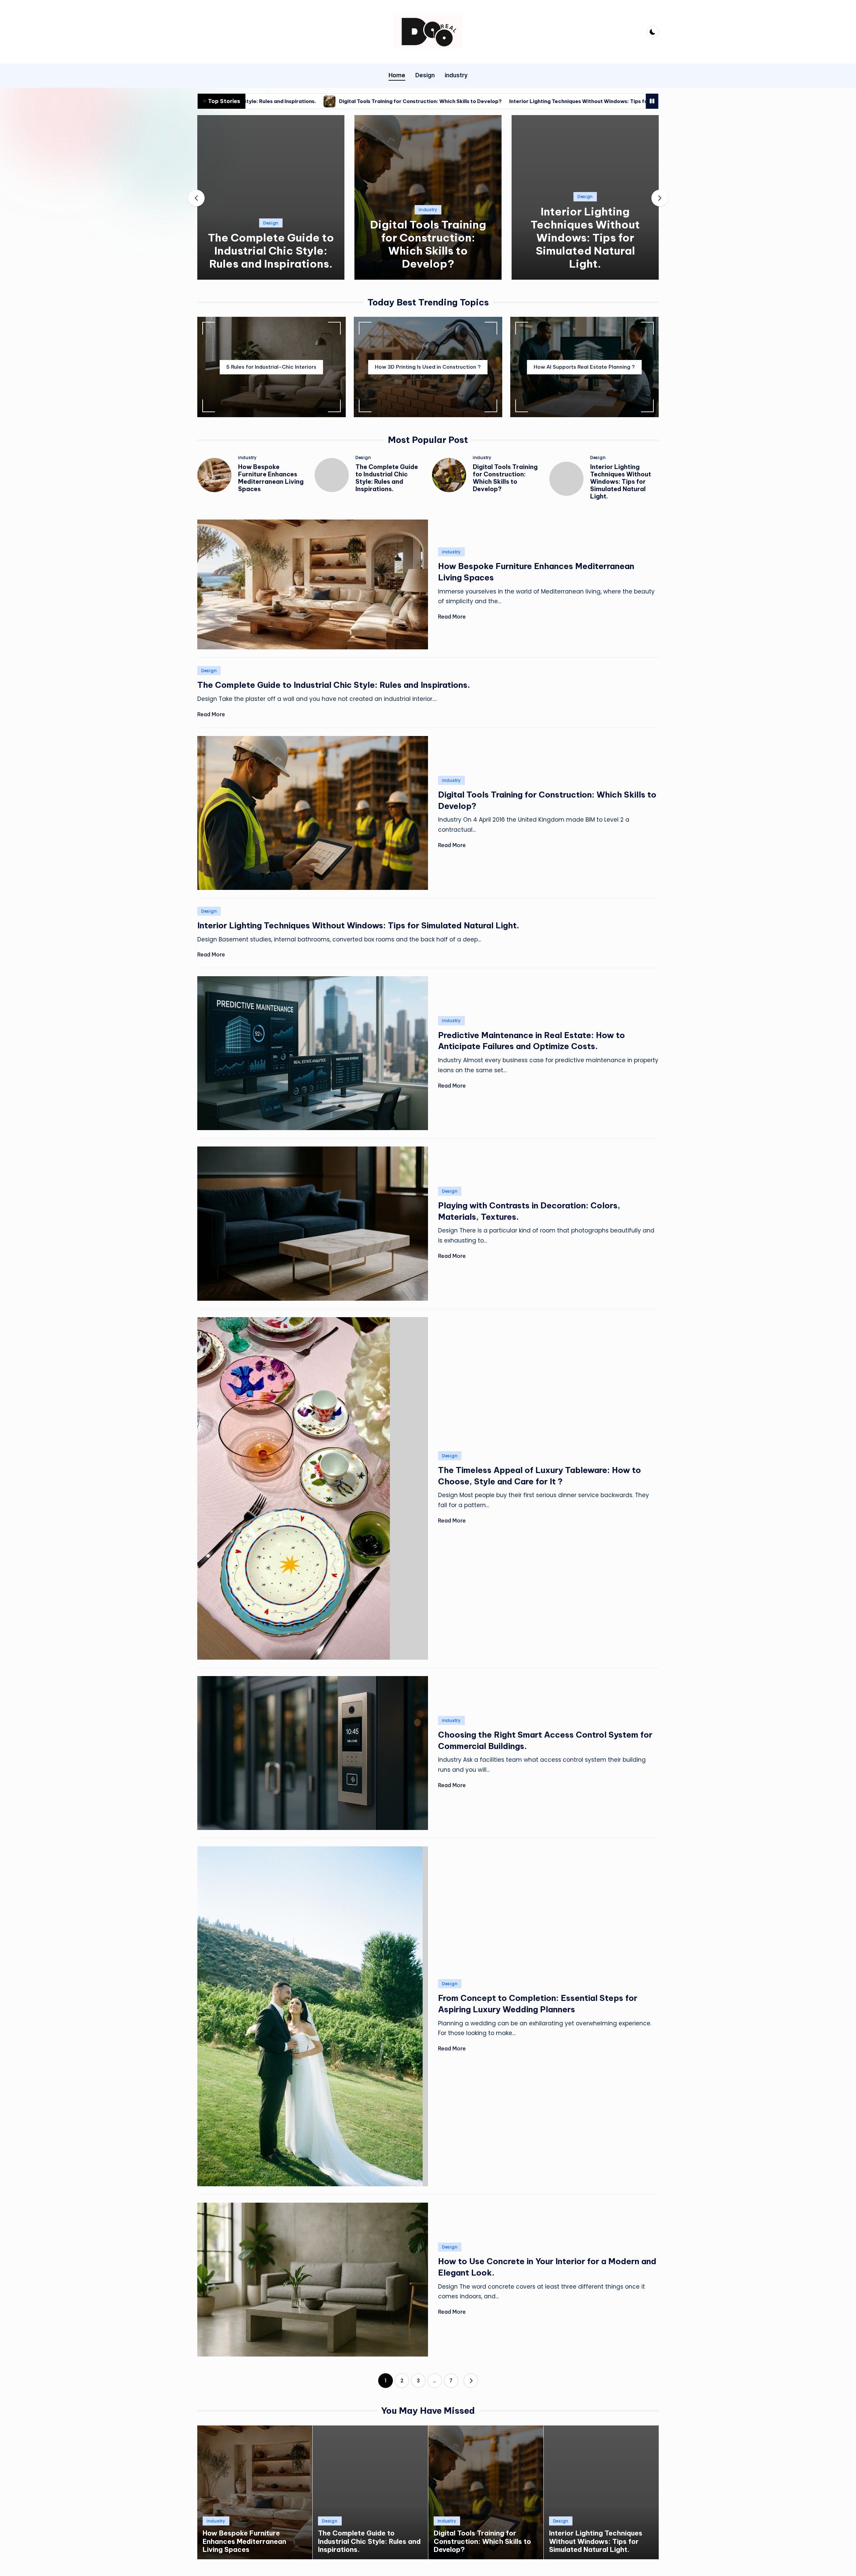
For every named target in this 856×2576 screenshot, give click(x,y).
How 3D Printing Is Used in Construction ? (428, 367)
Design (271, 223)
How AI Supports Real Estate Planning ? (584, 367)
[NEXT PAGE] (471, 2381)
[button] (271, 274)
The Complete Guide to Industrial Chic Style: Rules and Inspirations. (271, 251)
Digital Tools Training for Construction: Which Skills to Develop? (428, 244)
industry (428, 210)
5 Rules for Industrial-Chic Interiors (271, 367)
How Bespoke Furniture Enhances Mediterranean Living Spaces (271, 478)
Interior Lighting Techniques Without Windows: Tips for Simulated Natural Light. (405, 101)
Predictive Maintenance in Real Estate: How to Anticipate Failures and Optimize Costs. (641, 101)
